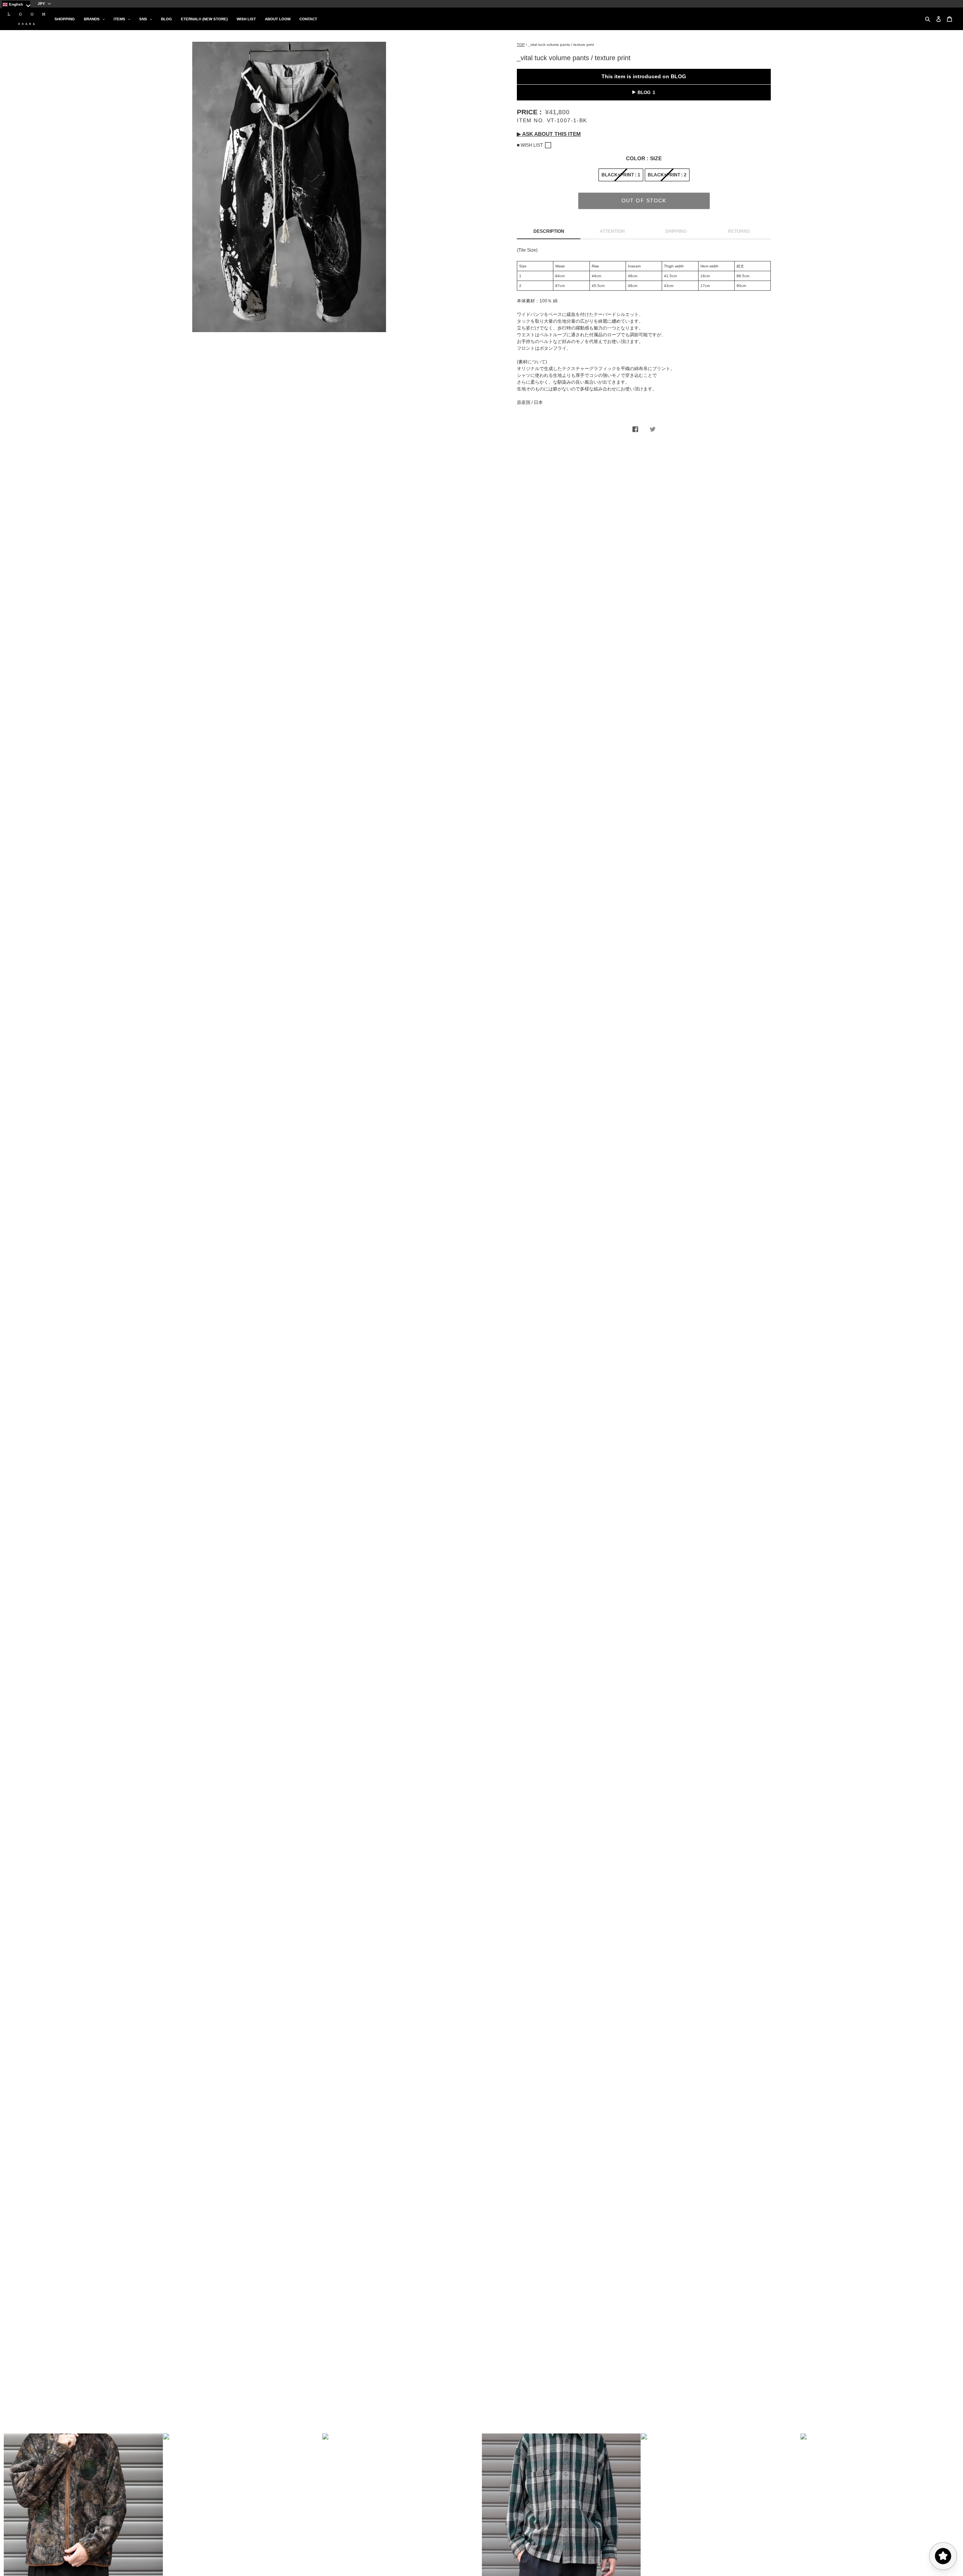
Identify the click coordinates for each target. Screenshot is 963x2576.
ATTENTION (612, 231)
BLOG (644, 93)
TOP (521, 45)
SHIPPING (676, 231)
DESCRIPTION (549, 231)
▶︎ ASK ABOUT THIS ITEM (549, 134)
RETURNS (739, 231)
